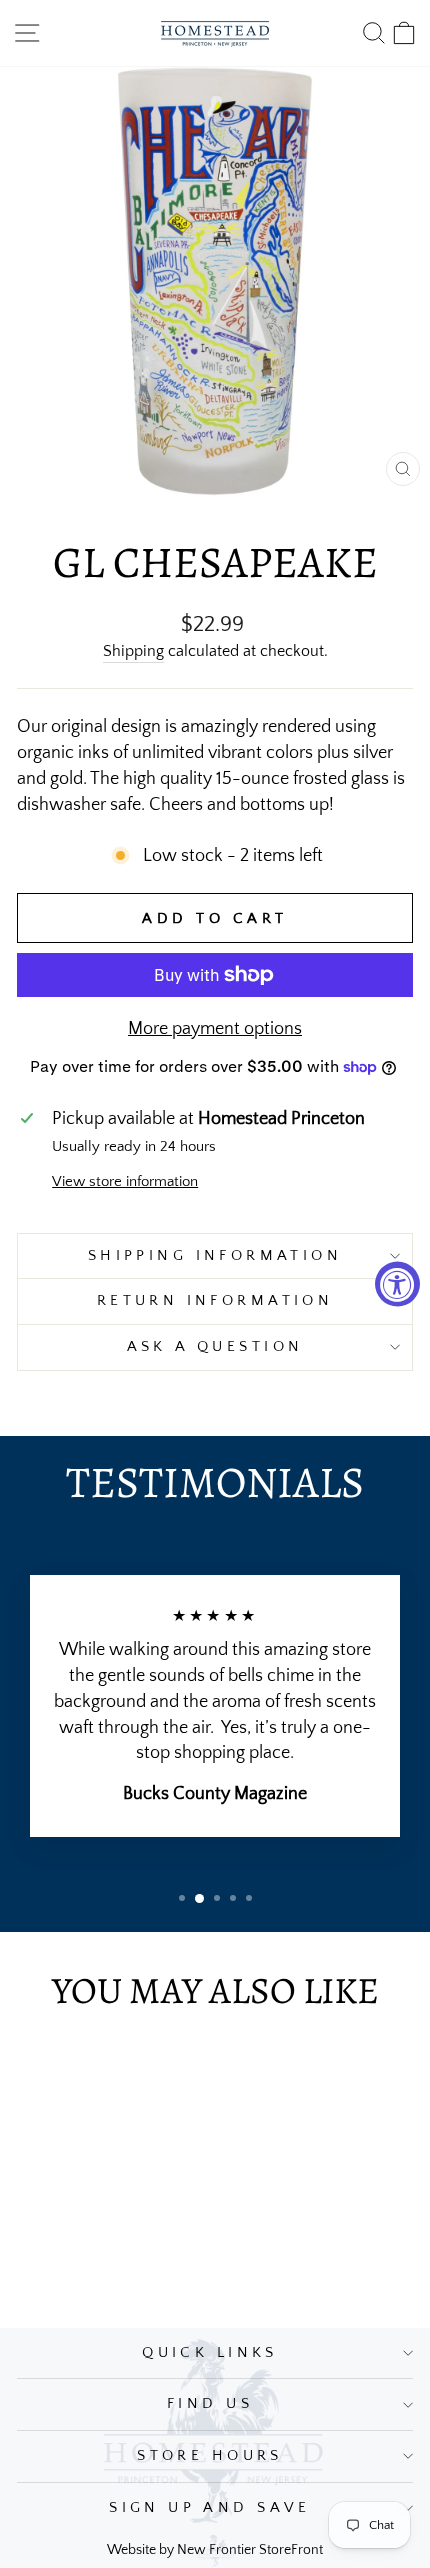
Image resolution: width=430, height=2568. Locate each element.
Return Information (215, 1301)
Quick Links (210, 2353)
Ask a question (215, 1347)
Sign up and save (210, 2508)
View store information (125, 1182)
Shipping (133, 651)
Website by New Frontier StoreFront (215, 2550)
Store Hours (210, 2456)
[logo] (215, 33)
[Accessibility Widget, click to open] (397, 1284)
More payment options (215, 1028)
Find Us (210, 2404)
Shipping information (215, 1256)
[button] (182, 1898)
